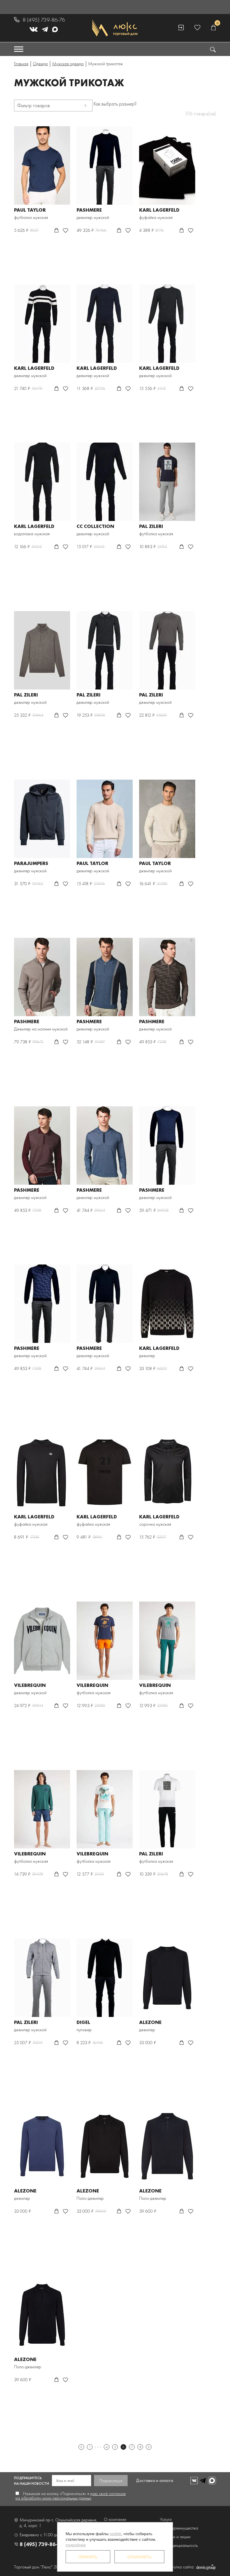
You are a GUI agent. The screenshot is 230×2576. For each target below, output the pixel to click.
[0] (213, 28)
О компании (115, 2519)
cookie (115, 2533)
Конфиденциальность (179, 2545)
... (98, 2447)
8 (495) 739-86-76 (44, 20)
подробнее (76, 2545)
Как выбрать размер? (115, 104)
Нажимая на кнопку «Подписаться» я (71, 2496)
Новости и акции (175, 2537)
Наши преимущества (179, 2528)
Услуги (166, 2519)
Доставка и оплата (155, 2480)
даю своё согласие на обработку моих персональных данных (71, 2496)
